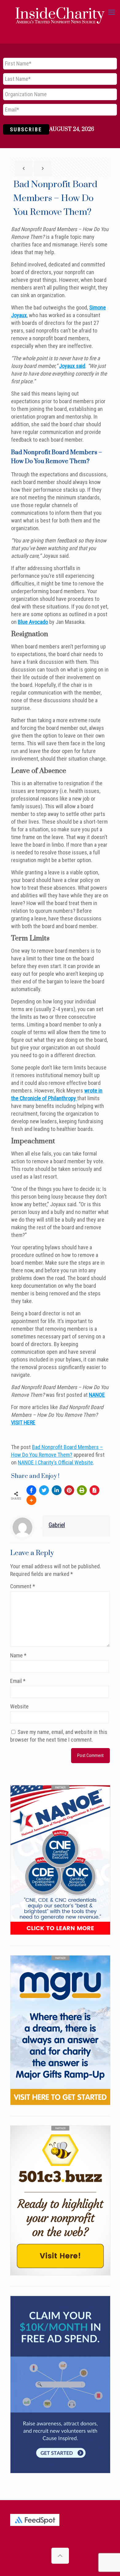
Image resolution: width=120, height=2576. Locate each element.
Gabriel (57, 1525)
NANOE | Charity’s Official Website (55, 1462)
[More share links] (31, 1500)
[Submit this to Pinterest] (69, 1490)
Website (19, 1706)
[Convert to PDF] (94, 1490)
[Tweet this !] (44, 1490)
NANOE (97, 1395)
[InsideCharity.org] (60, 12)
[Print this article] (82, 1490)
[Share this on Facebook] (31, 1490)
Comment (23, 1586)
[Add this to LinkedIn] (57, 1490)
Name (18, 1655)
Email (18, 1681)
